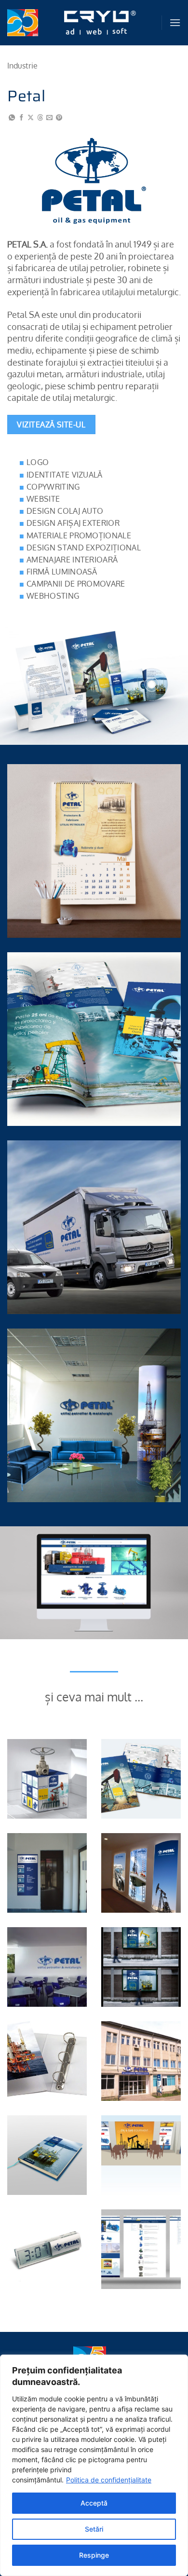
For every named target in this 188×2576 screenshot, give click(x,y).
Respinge (94, 2555)
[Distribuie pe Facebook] (21, 118)
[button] (175, 22)
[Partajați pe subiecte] (40, 118)
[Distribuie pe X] (31, 118)
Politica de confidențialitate (109, 2480)
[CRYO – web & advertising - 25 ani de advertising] (100, 23)
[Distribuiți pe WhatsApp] (12, 118)
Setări (94, 2529)
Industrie (22, 66)
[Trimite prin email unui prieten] (49, 118)
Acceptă (94, 2503)
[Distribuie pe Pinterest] (59, 118)
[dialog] (94, 2465)
